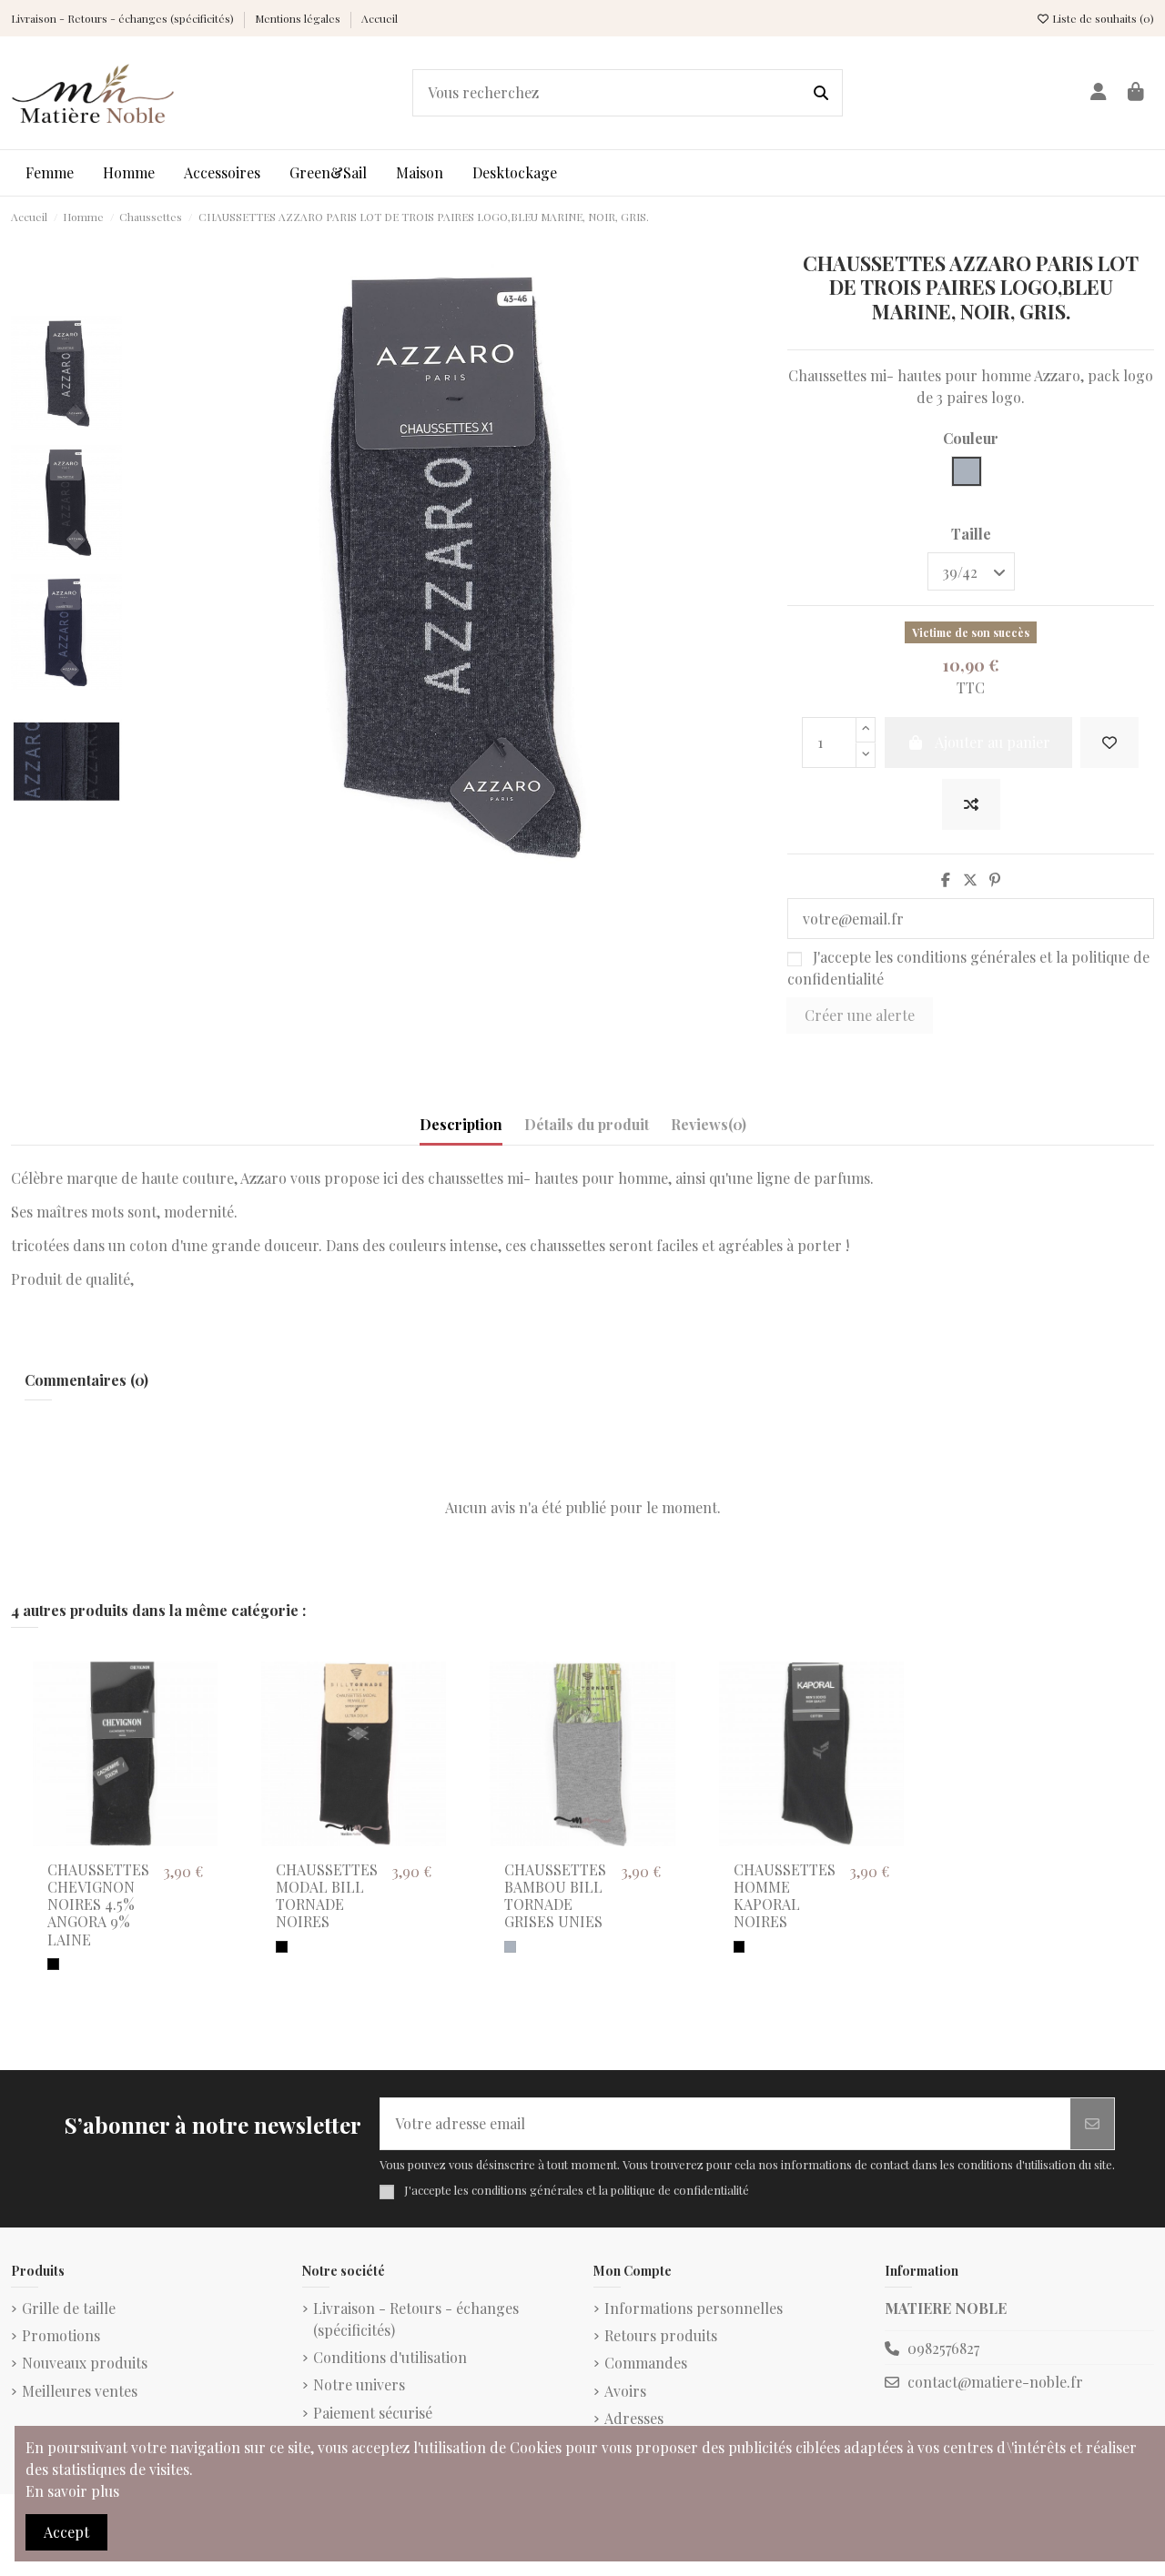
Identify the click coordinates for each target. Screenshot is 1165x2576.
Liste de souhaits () (1102, 18)
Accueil (380, 18)
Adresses (634, 2418)
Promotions (61, 2335)
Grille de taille (69, 2308)
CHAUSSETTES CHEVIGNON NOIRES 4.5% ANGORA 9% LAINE (98, 1904)
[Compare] (202, 1724)
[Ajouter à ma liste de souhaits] (1109, 742)
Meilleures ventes (80, 2391)
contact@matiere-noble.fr (995, 2382)
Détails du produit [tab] (587, 1124)
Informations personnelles (694, 2308)
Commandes (646, 2363)
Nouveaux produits (85, 2363)
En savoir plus (72, 2491)
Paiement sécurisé (373, 2413)
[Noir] (53, 1964)
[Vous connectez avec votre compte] (1098, 93)
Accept (66, 2532)
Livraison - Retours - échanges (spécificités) (124, 18)
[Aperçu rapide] (202, 1758)
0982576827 (943, 2348)
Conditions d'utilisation (390, 2357)
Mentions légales (299, 18)
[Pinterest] (995, 879)
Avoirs (625, 2391)
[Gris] (510, 1947)
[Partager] (946, 879)
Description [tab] (461, 1124)
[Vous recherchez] (821, 93)
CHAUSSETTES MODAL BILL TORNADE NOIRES (327, 1896)
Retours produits (661, 2335)
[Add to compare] (971, 804)
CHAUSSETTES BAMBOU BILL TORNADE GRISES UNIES (555, 1896)
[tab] (709, 1128)
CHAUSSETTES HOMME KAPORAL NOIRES (785, 1896)
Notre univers (359, 2384)
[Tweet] (970, 879)
